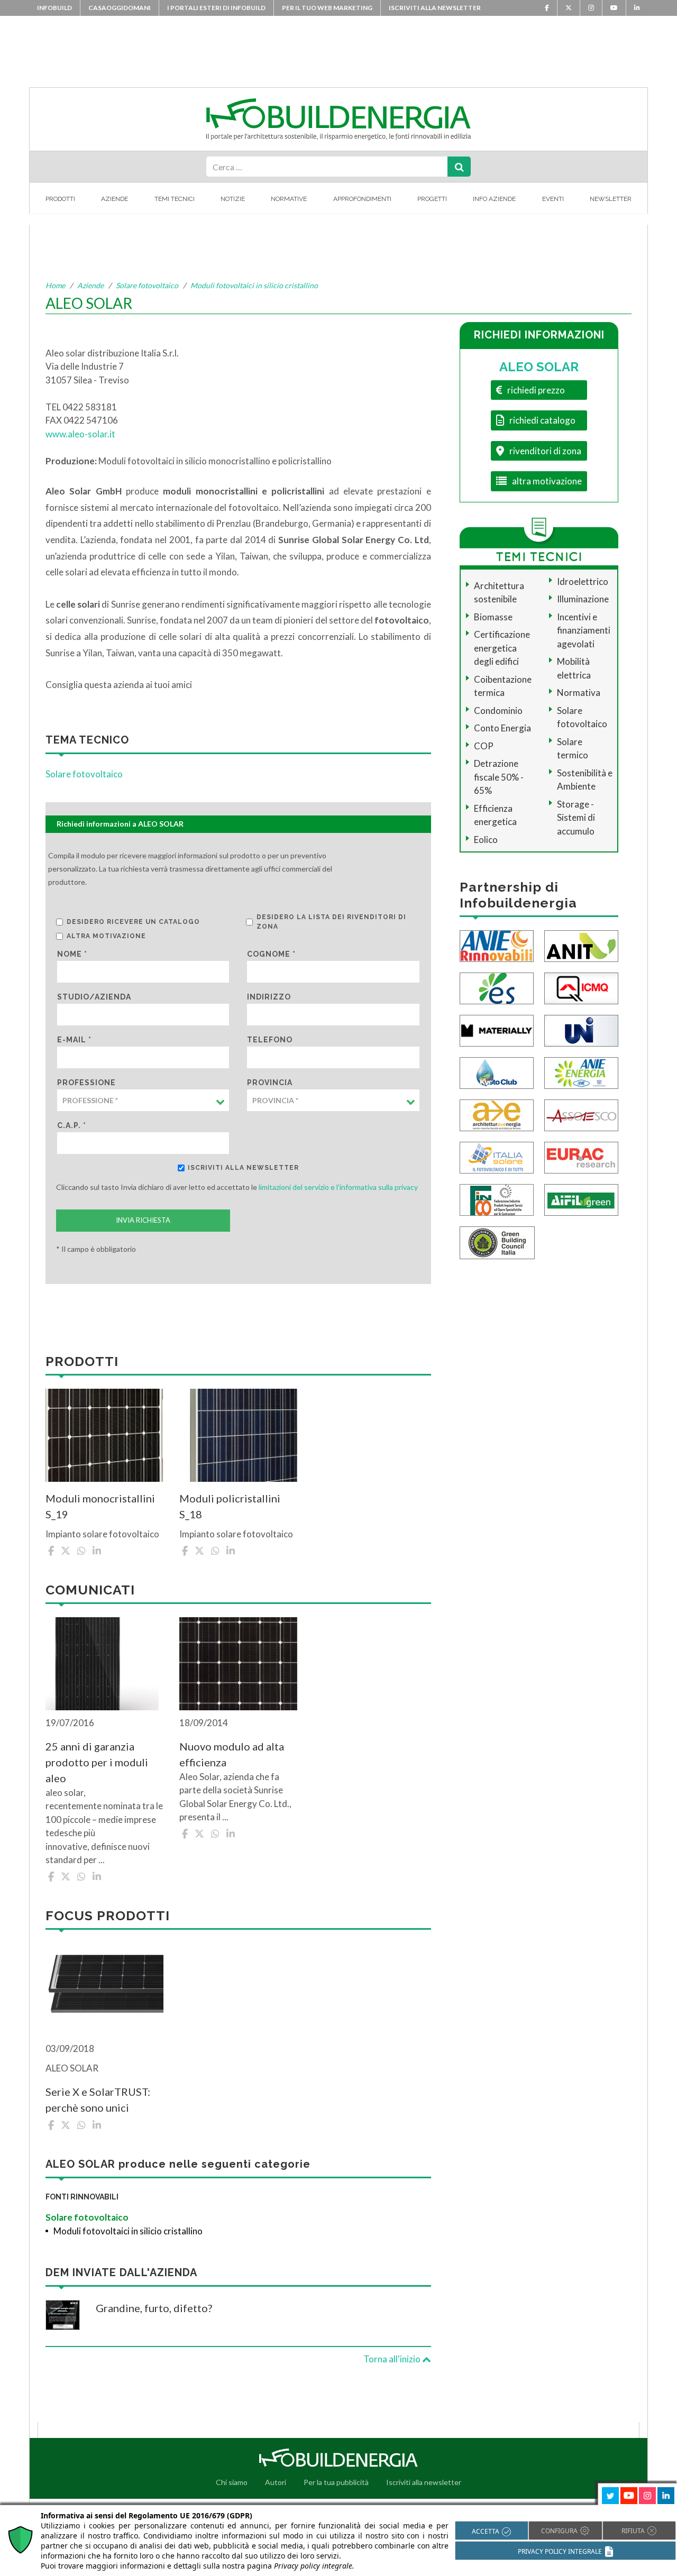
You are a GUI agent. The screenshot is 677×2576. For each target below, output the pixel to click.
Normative (289, 199)
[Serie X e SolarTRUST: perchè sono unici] (104, 1990)
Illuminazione (583, 599)
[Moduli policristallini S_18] (238, 1435)
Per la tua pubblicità (336, 2482)
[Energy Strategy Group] (497, 988)
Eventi (553, 199)
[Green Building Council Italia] (497, 1242)
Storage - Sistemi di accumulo (576, 818)
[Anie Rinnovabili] (497, 945)
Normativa (579, 693)
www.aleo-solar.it (80, 434)
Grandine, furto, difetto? (154, 2308)
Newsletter (611, 199)
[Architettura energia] (497, 1115)
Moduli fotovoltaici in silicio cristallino (254, 285)
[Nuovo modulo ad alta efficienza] (238, 1664)
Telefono (270, 1040)
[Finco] (497, 1199)
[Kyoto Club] (497, 1072)
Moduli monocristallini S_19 (100, 1506)
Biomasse (493, 617)
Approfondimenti (362, 199)
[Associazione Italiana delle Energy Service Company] (581, 1115)
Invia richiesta (143, 1220)
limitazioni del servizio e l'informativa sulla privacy (338, 1187)
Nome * (72, 954)
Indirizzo (269, 997)
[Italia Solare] (497, 1157)
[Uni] (581, 1030)
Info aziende (494, 199)
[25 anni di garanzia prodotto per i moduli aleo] (104, 1664)
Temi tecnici (175, 199)
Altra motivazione (106, 936)
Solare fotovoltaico (147, 285)
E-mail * (74, 1040)
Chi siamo (232, 2482)
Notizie (233, 199)
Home (55, 285)
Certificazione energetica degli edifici (502, 648)
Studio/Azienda (94, 997)
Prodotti (60, 199)
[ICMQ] (581, 988)
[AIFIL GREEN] (581, 1199)
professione (86, 1083)
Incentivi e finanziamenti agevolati (584, 630)
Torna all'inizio (393, 2359)
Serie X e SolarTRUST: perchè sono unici (98, 2100)
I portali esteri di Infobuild (216, 8)
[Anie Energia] (581, 1072)
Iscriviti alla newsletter (435, 8)
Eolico (486, 840)
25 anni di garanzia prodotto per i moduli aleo (97, 1762)
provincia (270, 1083)
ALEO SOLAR (539, 367)
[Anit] (581, 945)
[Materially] (497, 1030)
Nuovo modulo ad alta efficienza (232, 1754)
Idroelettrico (583, 581)
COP (484, 746)
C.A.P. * (72, 1125)
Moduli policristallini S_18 (230, 1506)
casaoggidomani (120, 8)
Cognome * (271, 954)
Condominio (498, 711)
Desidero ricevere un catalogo (133, 922)
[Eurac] (581, 1157)
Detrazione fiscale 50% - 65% (499, 777)
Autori (276, 2482)
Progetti (432, 199)
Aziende (115, 199)
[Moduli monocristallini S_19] (104, 1435)
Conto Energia (502, 728)
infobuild (54, 8)
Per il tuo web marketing (327, 8)
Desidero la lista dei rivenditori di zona (331, 922)
